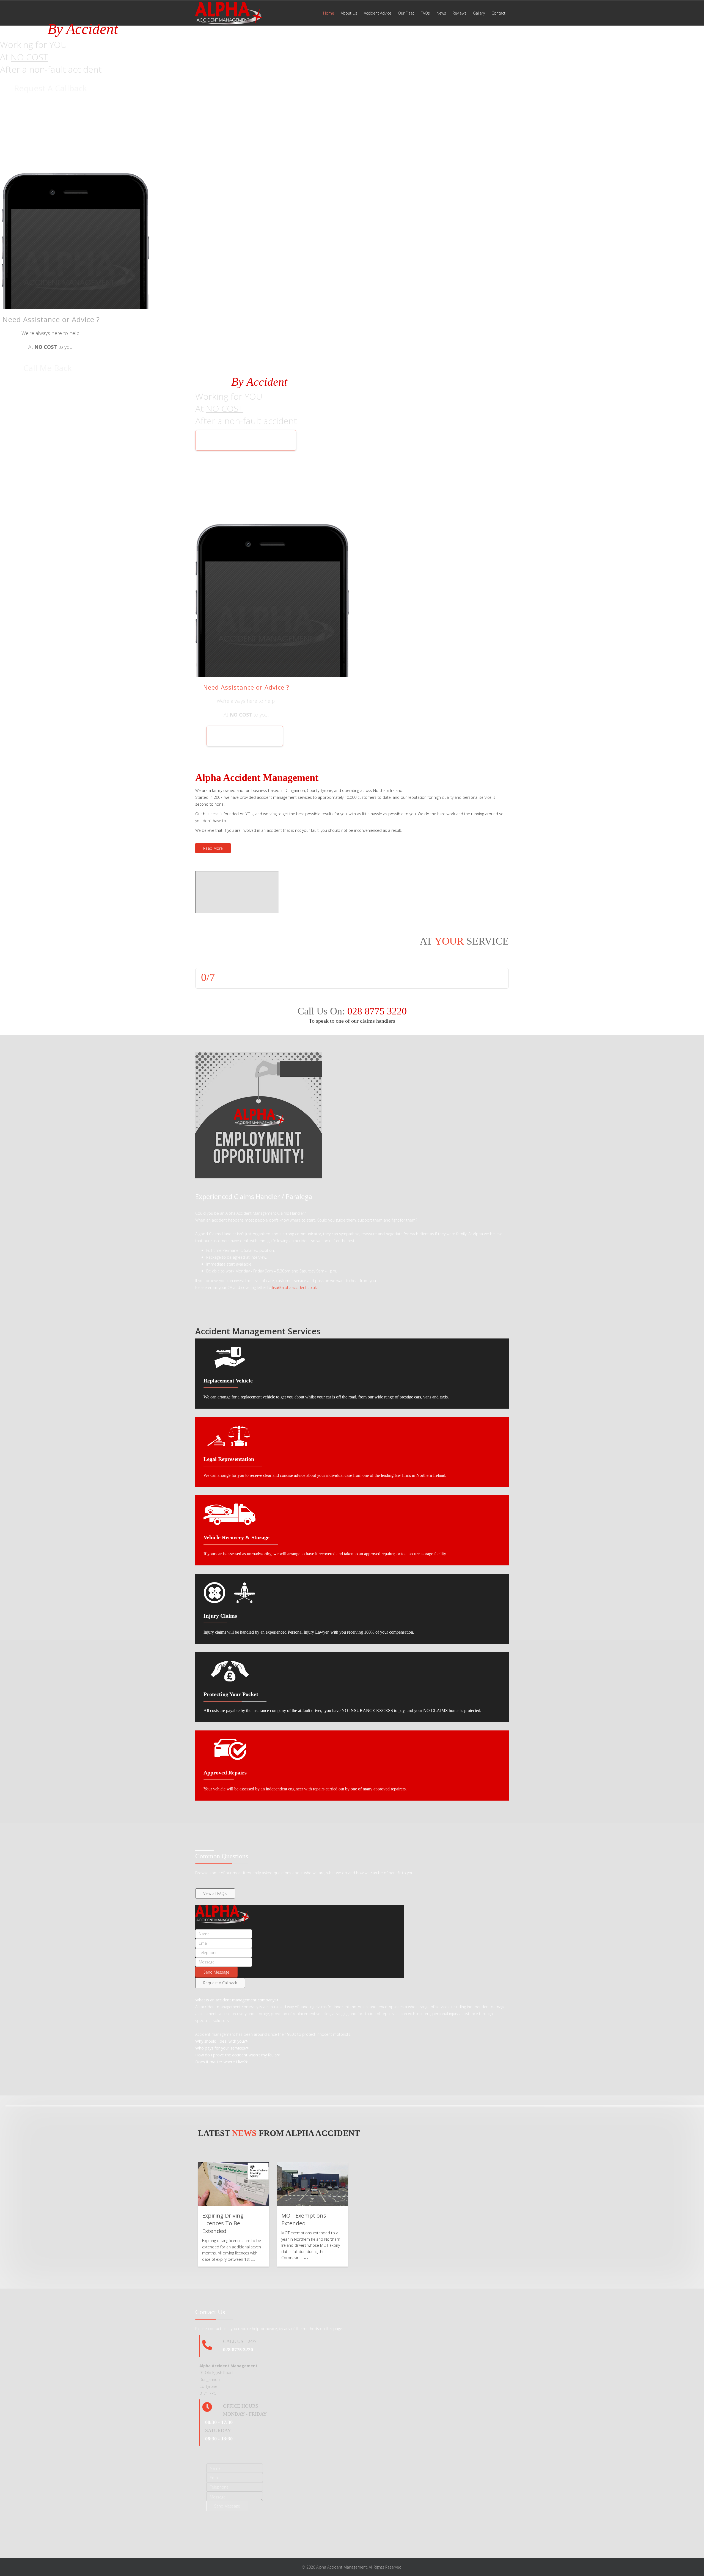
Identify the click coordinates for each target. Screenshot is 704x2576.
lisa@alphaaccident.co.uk (295, 1287)
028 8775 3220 (377, 1011)
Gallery (479, 13)
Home (329, 13)
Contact (498, 13)
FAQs (425, 13)
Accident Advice (378, 13)
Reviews (460, 13)
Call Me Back (48, 368)
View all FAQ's (215, 1893)
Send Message (216, 1972)
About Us (349, 13)
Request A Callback (50, 88)
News (441, 13)
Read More (213, 848)
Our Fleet (406, 13)
